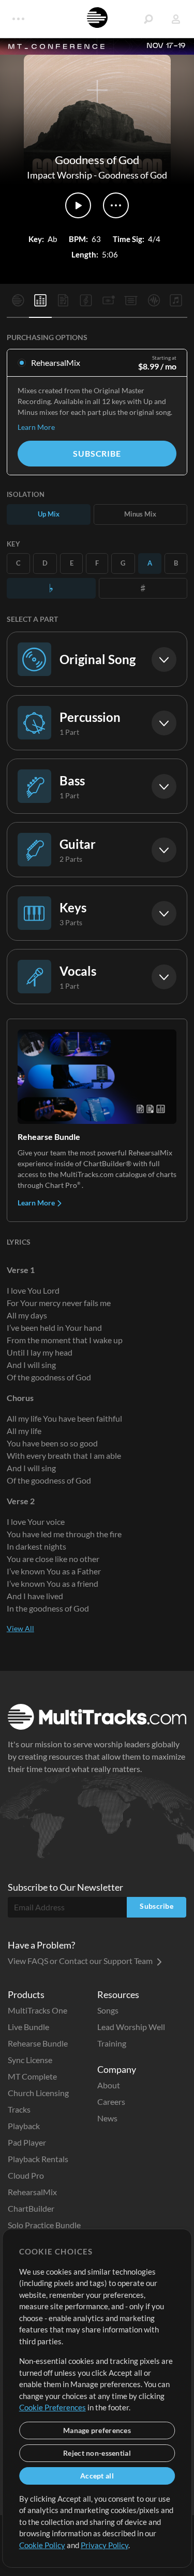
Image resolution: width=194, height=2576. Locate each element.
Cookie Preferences (53, 2407)
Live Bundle (28, 2027)
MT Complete (32, 2076)
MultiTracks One (38, 2010)
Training (112, 2043)
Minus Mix (140, 514)
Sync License (30, 2060)
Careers (111, 2102)
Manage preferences (97, 2430)
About (109, 2085)
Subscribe (97, 453)
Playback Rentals (38, 2159)
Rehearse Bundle (38, 2043)
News (107, 2118)
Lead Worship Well (131, 2027)
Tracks (19, 2109)
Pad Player (27, 2142)
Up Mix (49, 514)
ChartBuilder (31, 2208)
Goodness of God (133, 175)
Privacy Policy (105, 2545)
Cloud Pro (26, 2175)
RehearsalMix (32, 2192)
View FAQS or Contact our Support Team (81, 1961)
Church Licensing (38, 2093)
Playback (24, 2126)
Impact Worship (59, 175)
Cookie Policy (42, 2545)
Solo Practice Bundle (44, 2225)
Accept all (97, 2476)
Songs (108, 2010)
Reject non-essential (97, 2453)
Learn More (36, 427)
